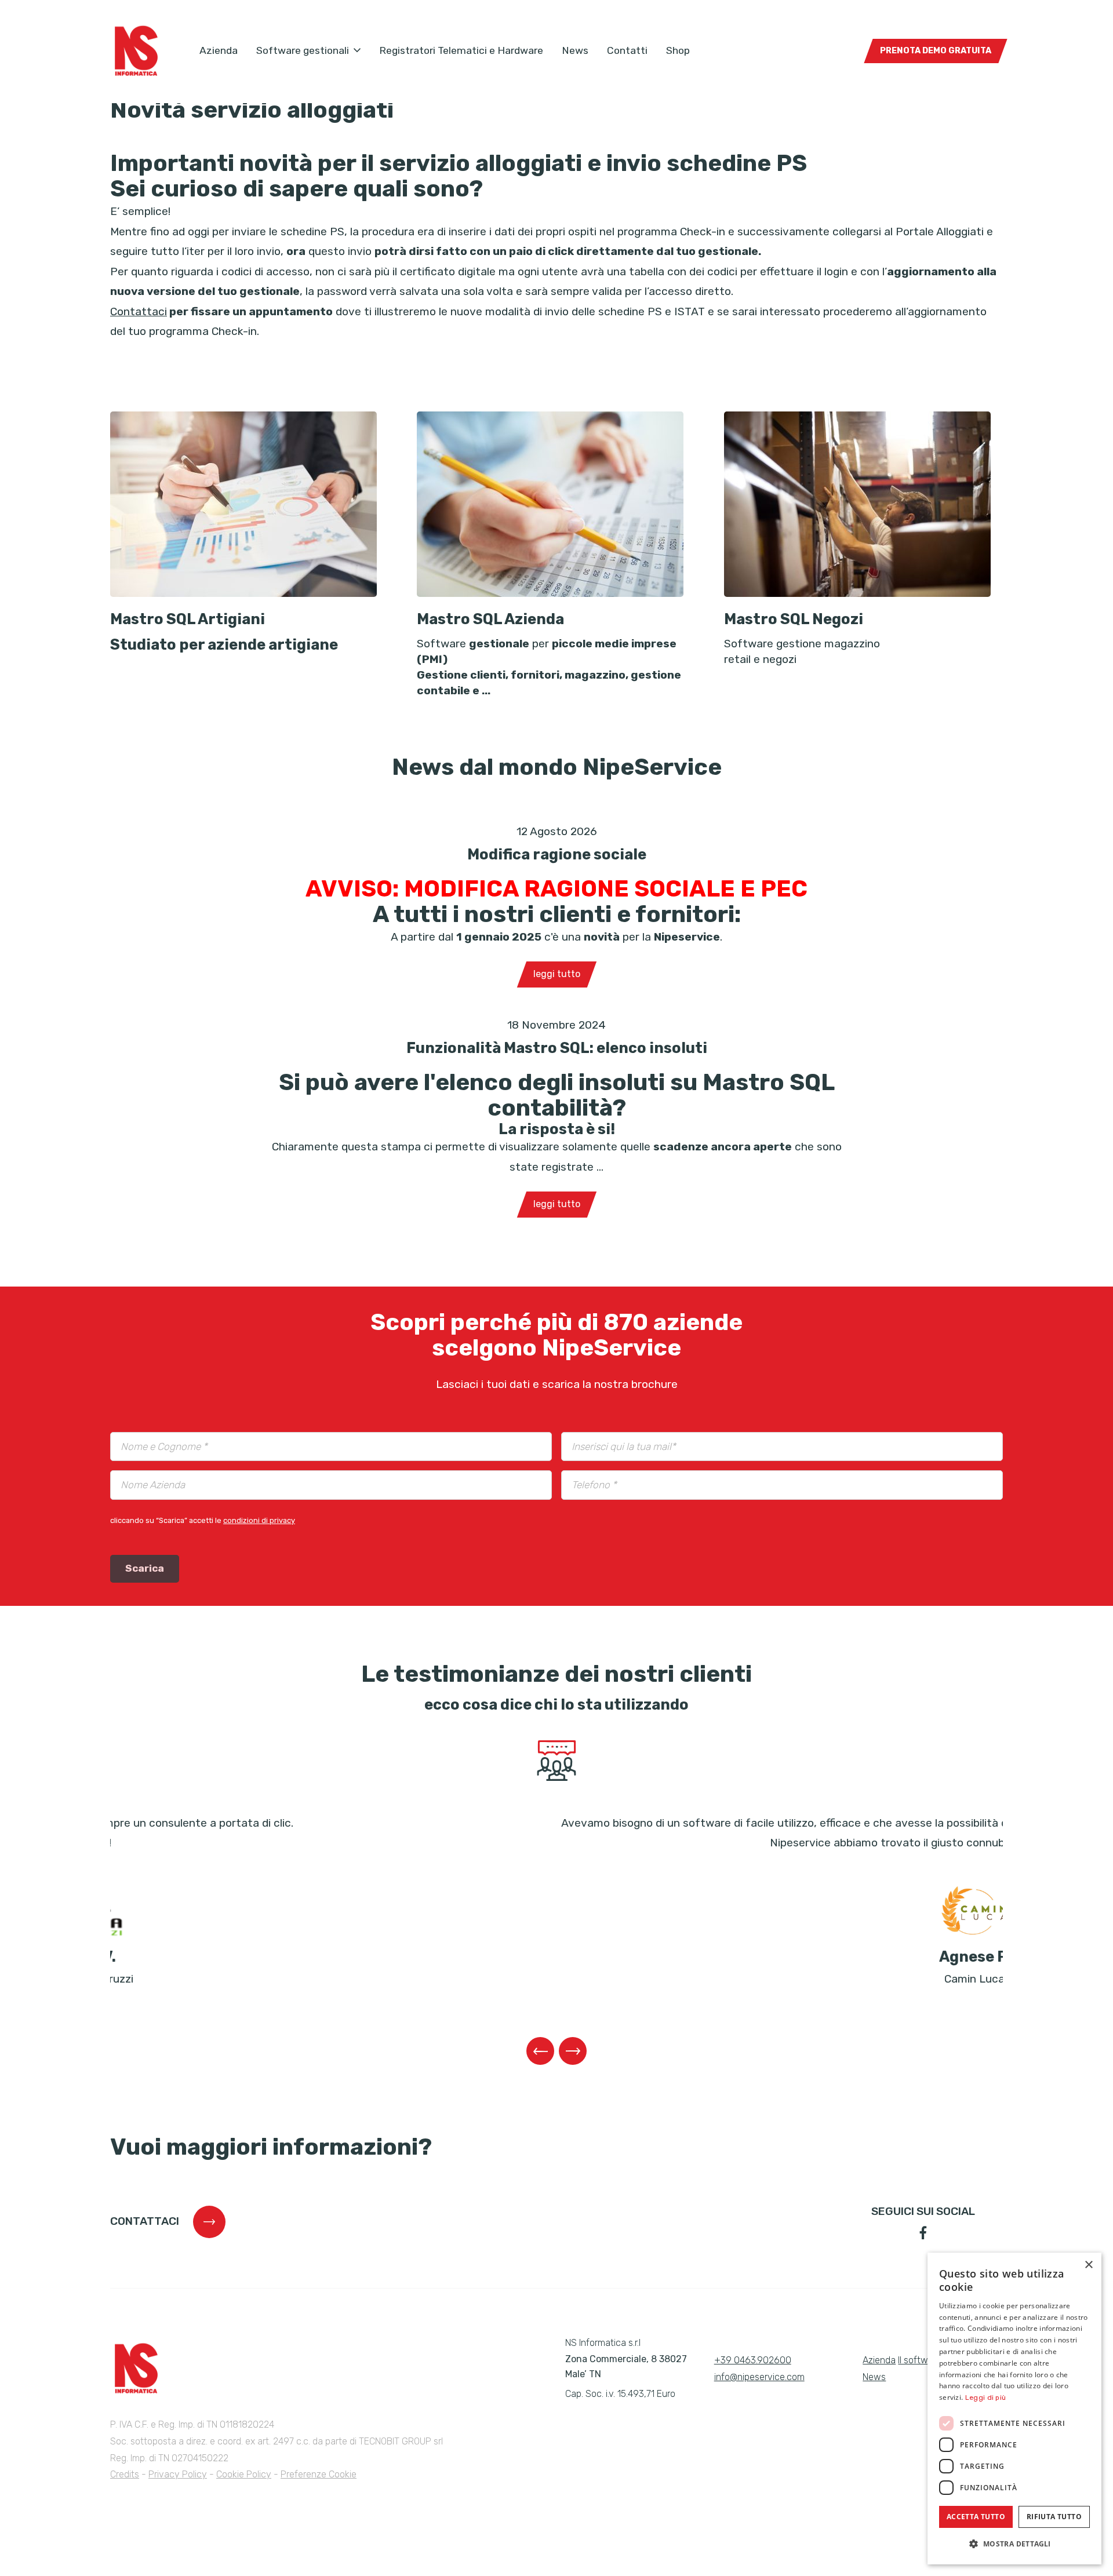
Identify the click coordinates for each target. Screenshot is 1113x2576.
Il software (920, 2360)
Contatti (627, 50)
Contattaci (139, 311)
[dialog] (1014, 2409)
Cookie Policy (244, 2474)
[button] (1014, 2544)
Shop (678, 50)
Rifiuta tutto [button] (1054, 2517)
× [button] (1088, 2265)
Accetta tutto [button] (976, 2517)
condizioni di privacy (259, 1520)
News (575, 50)
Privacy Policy (178, 2474)
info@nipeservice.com (759, 2377)
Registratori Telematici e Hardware (461, 50)
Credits (125, 2474)
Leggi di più (986, 2398)
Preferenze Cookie (319, 2474)
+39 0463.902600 (753, 2360)
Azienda (219, 50)
